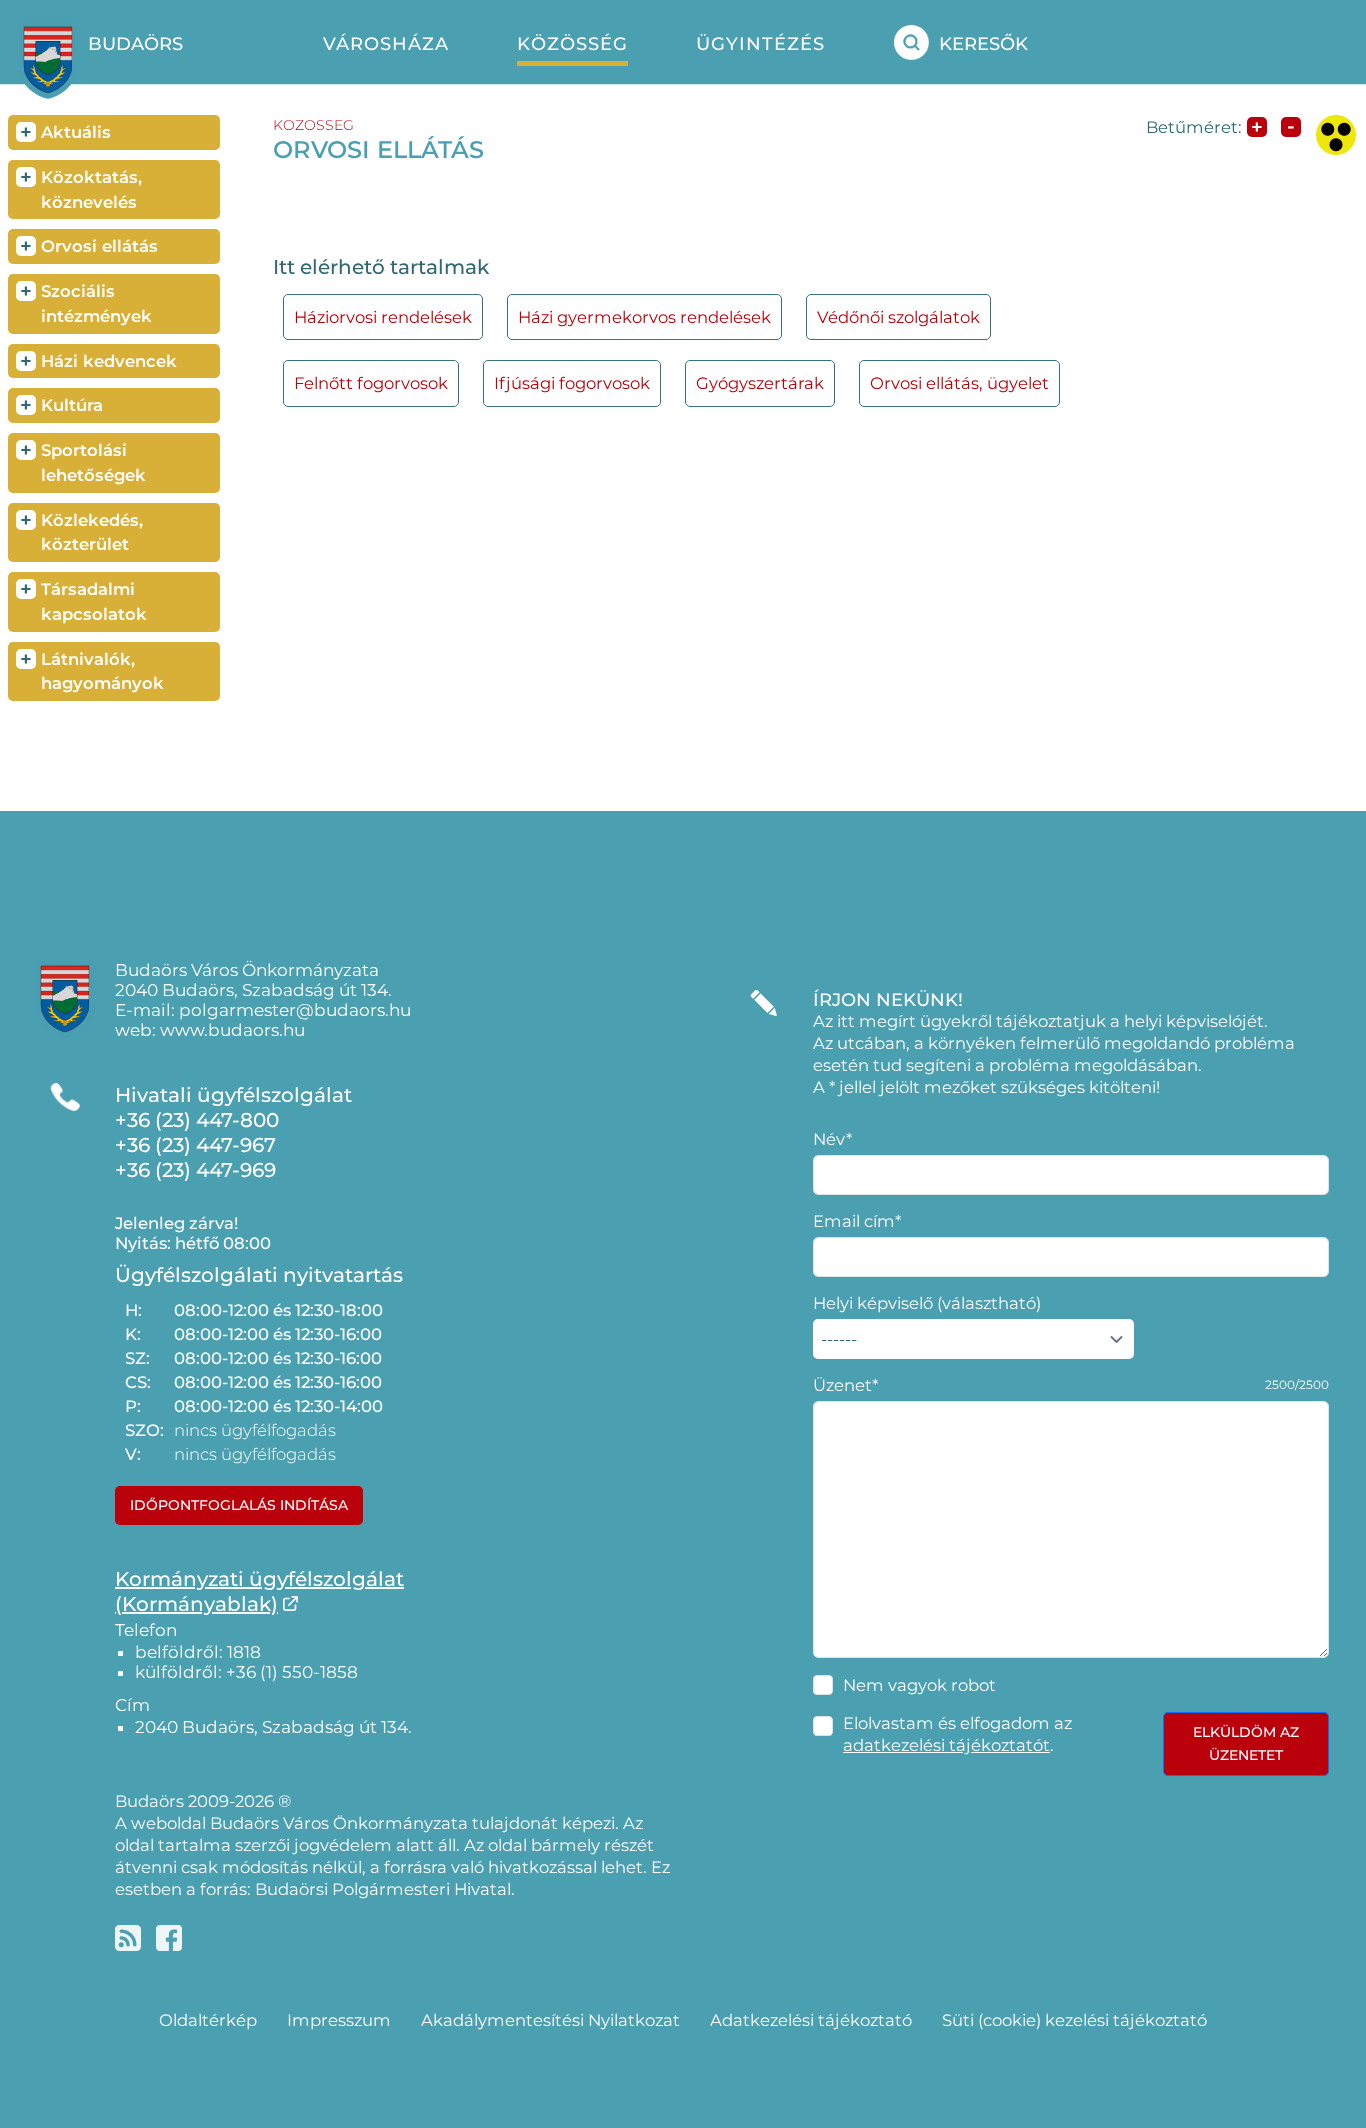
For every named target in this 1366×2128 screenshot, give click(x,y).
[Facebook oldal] (169, 1938)
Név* (832, 1139)
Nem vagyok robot (919, 1685)
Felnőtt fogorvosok (371, 383)
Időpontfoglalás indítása (239, 1505)
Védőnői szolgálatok (898, 317)
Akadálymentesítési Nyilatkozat (550, 2020)
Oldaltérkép (208, 2020)
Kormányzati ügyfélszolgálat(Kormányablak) (259, 1591)
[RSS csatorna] (128, 1938)
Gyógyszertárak (760, 383)
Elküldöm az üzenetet (1246, 1743)
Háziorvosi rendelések (383, 317)
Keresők (983, 44)
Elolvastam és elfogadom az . (957, 1734)
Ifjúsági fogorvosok (572, 383)
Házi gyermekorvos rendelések (644, 317)
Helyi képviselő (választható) (927, 1303)
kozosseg (313, 125)
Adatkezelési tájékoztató (811, 2020)
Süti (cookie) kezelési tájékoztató (1074, 2020)
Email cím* (857, 1221)
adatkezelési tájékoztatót (946, 1745)
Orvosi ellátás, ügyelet (959, 383)
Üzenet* (845, 1385)
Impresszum (339, 2020)
